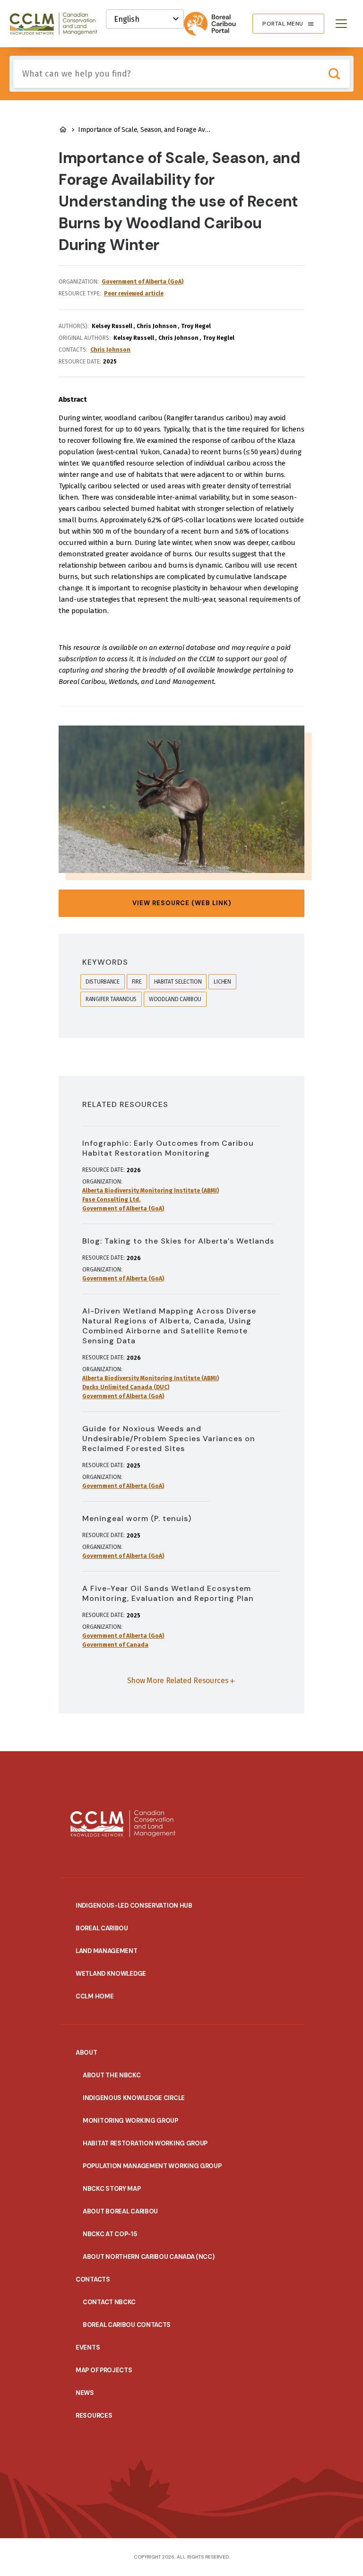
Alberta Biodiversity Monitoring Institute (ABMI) (151, 1191)
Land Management (107, 1951)
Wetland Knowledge (111, 1974)
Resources (94, 2416)
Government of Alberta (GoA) (143, 282)
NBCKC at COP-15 (110, 2234)
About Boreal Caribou (120, 2211)
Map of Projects (104, 2370)
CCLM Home (95, 1996)
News (85, 2393)
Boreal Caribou (102, 1928)
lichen (222, 982)
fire (137, 982)
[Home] (58, 24)
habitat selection (178, 982)
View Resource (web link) (182, 903)
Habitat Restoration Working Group (145, 2143)
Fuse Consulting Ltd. (111, 1200)
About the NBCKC (112, 2075)
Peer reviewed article (134, 294)
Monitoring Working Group (130, 2121)
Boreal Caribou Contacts (127, 2325)
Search (334, 74)
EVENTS (88, 2347)
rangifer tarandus (111, 999)
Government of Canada (115, 1645)
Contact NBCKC (109, 2302)
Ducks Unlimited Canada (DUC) (126, 1387)
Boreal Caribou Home (63, 130)
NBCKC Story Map (112, 2189)
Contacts (93, 2279)
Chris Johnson (110, 350)
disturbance (103, 982)
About (86, 2053)
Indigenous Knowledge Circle (134, 2098)
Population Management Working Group (152, 2166)
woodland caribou (175, 999)
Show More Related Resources (178, 1681)
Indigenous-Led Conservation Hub (134, 1906)
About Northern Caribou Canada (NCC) (149, 2257)
